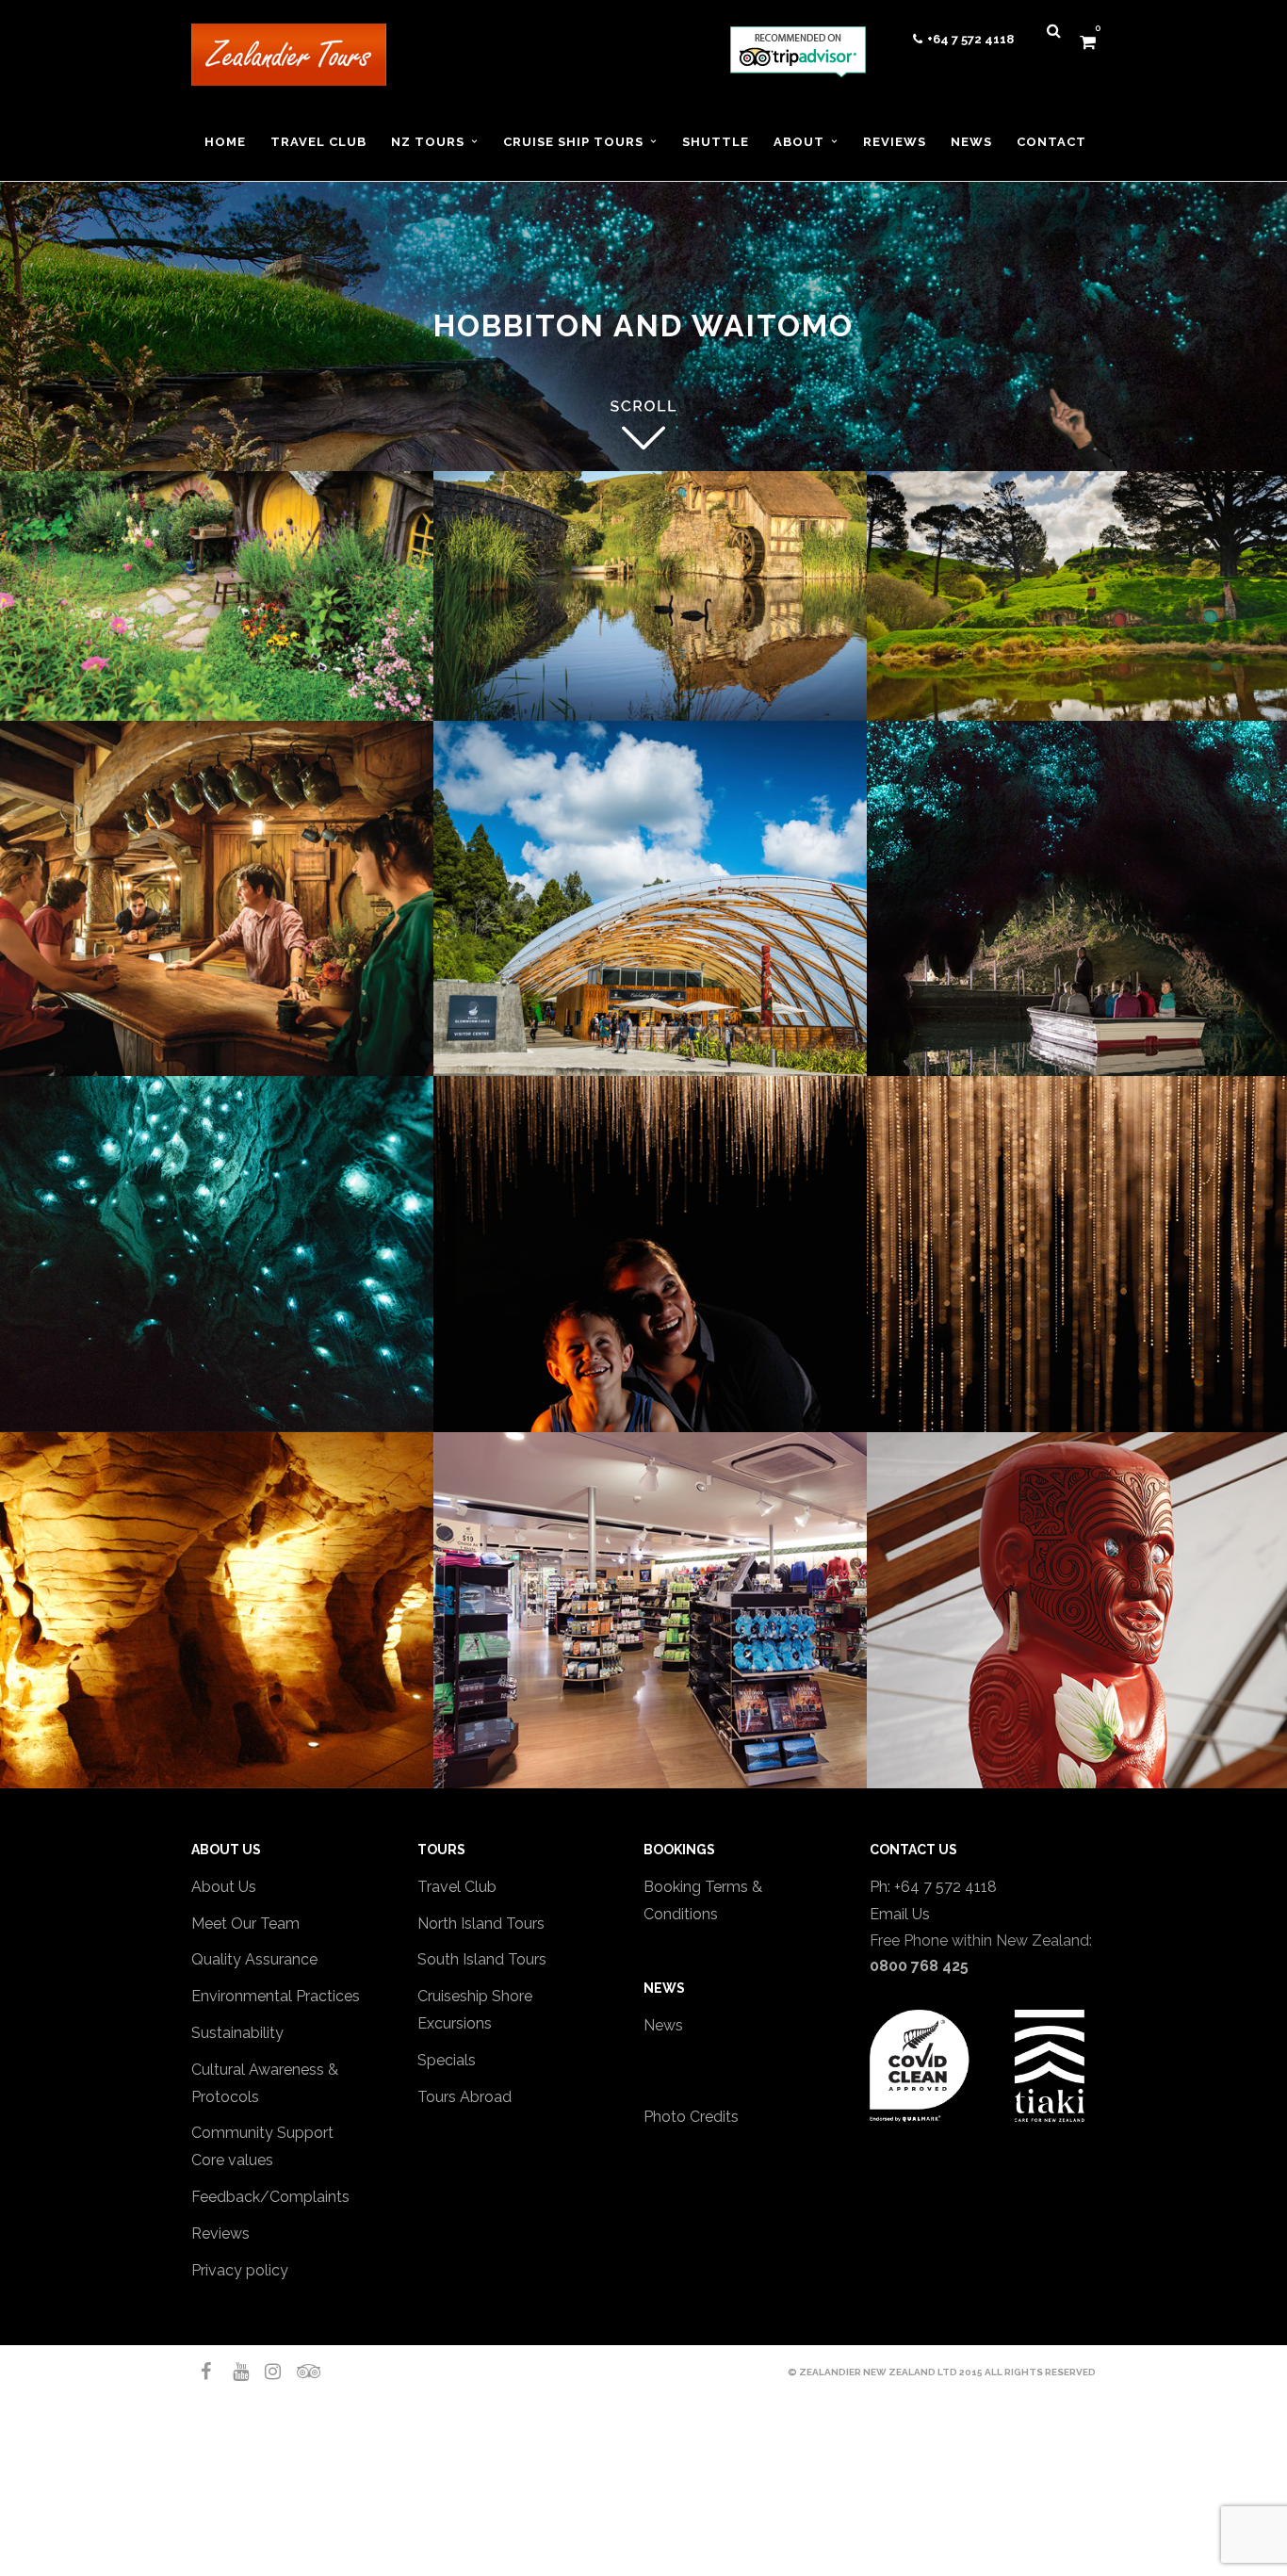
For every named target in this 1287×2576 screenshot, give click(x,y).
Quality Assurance (254, 1959)
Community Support (262, 2133)
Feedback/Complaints (270, 2197)
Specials (447, 2060)
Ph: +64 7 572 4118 (933, 1887)
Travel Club (457, 1887)
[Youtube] (233, 2372)
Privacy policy (240, 2270)
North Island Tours (481, 1924)
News (663, 2025)
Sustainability (237, 2033)
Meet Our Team (245, 1924)
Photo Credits (691, 2117)
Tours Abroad (464, 2097)
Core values (232, 2160)
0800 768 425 (919, 1966)
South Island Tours (482, 1959)
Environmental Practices (276, 1996)
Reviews (220, 2234)
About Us (224, 1887)
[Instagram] (265, 2372)
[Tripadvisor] (297, 2372)
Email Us (900, 1914)
